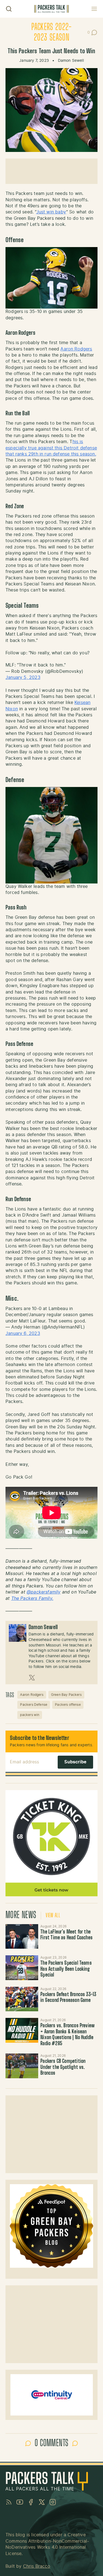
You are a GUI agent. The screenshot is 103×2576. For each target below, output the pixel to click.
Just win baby (51, 212)
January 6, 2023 (23, 1333)
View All (53, 1916)
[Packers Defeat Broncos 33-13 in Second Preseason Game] (22, 1999)
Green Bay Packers (66, 1695)
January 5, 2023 (23, 678)
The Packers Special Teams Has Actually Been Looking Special (66, 1969)
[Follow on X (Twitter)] (32, 1678)
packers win (30, 1715)
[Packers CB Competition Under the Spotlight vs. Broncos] (22, 2066)
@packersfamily (44, 1592)
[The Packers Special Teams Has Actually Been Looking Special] (22, 1968)
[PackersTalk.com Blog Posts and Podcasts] (51, 9)
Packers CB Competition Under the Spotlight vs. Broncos (63, 2067)
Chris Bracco (37, 2566)
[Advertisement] (51, 171)
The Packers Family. (32, 1598)
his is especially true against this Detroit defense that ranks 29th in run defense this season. (51, 448)
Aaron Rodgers (76, 349)
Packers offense (68, 1705)
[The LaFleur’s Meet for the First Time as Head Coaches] (22, 1936)
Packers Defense (34, 1705)
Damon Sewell (71, 61)
